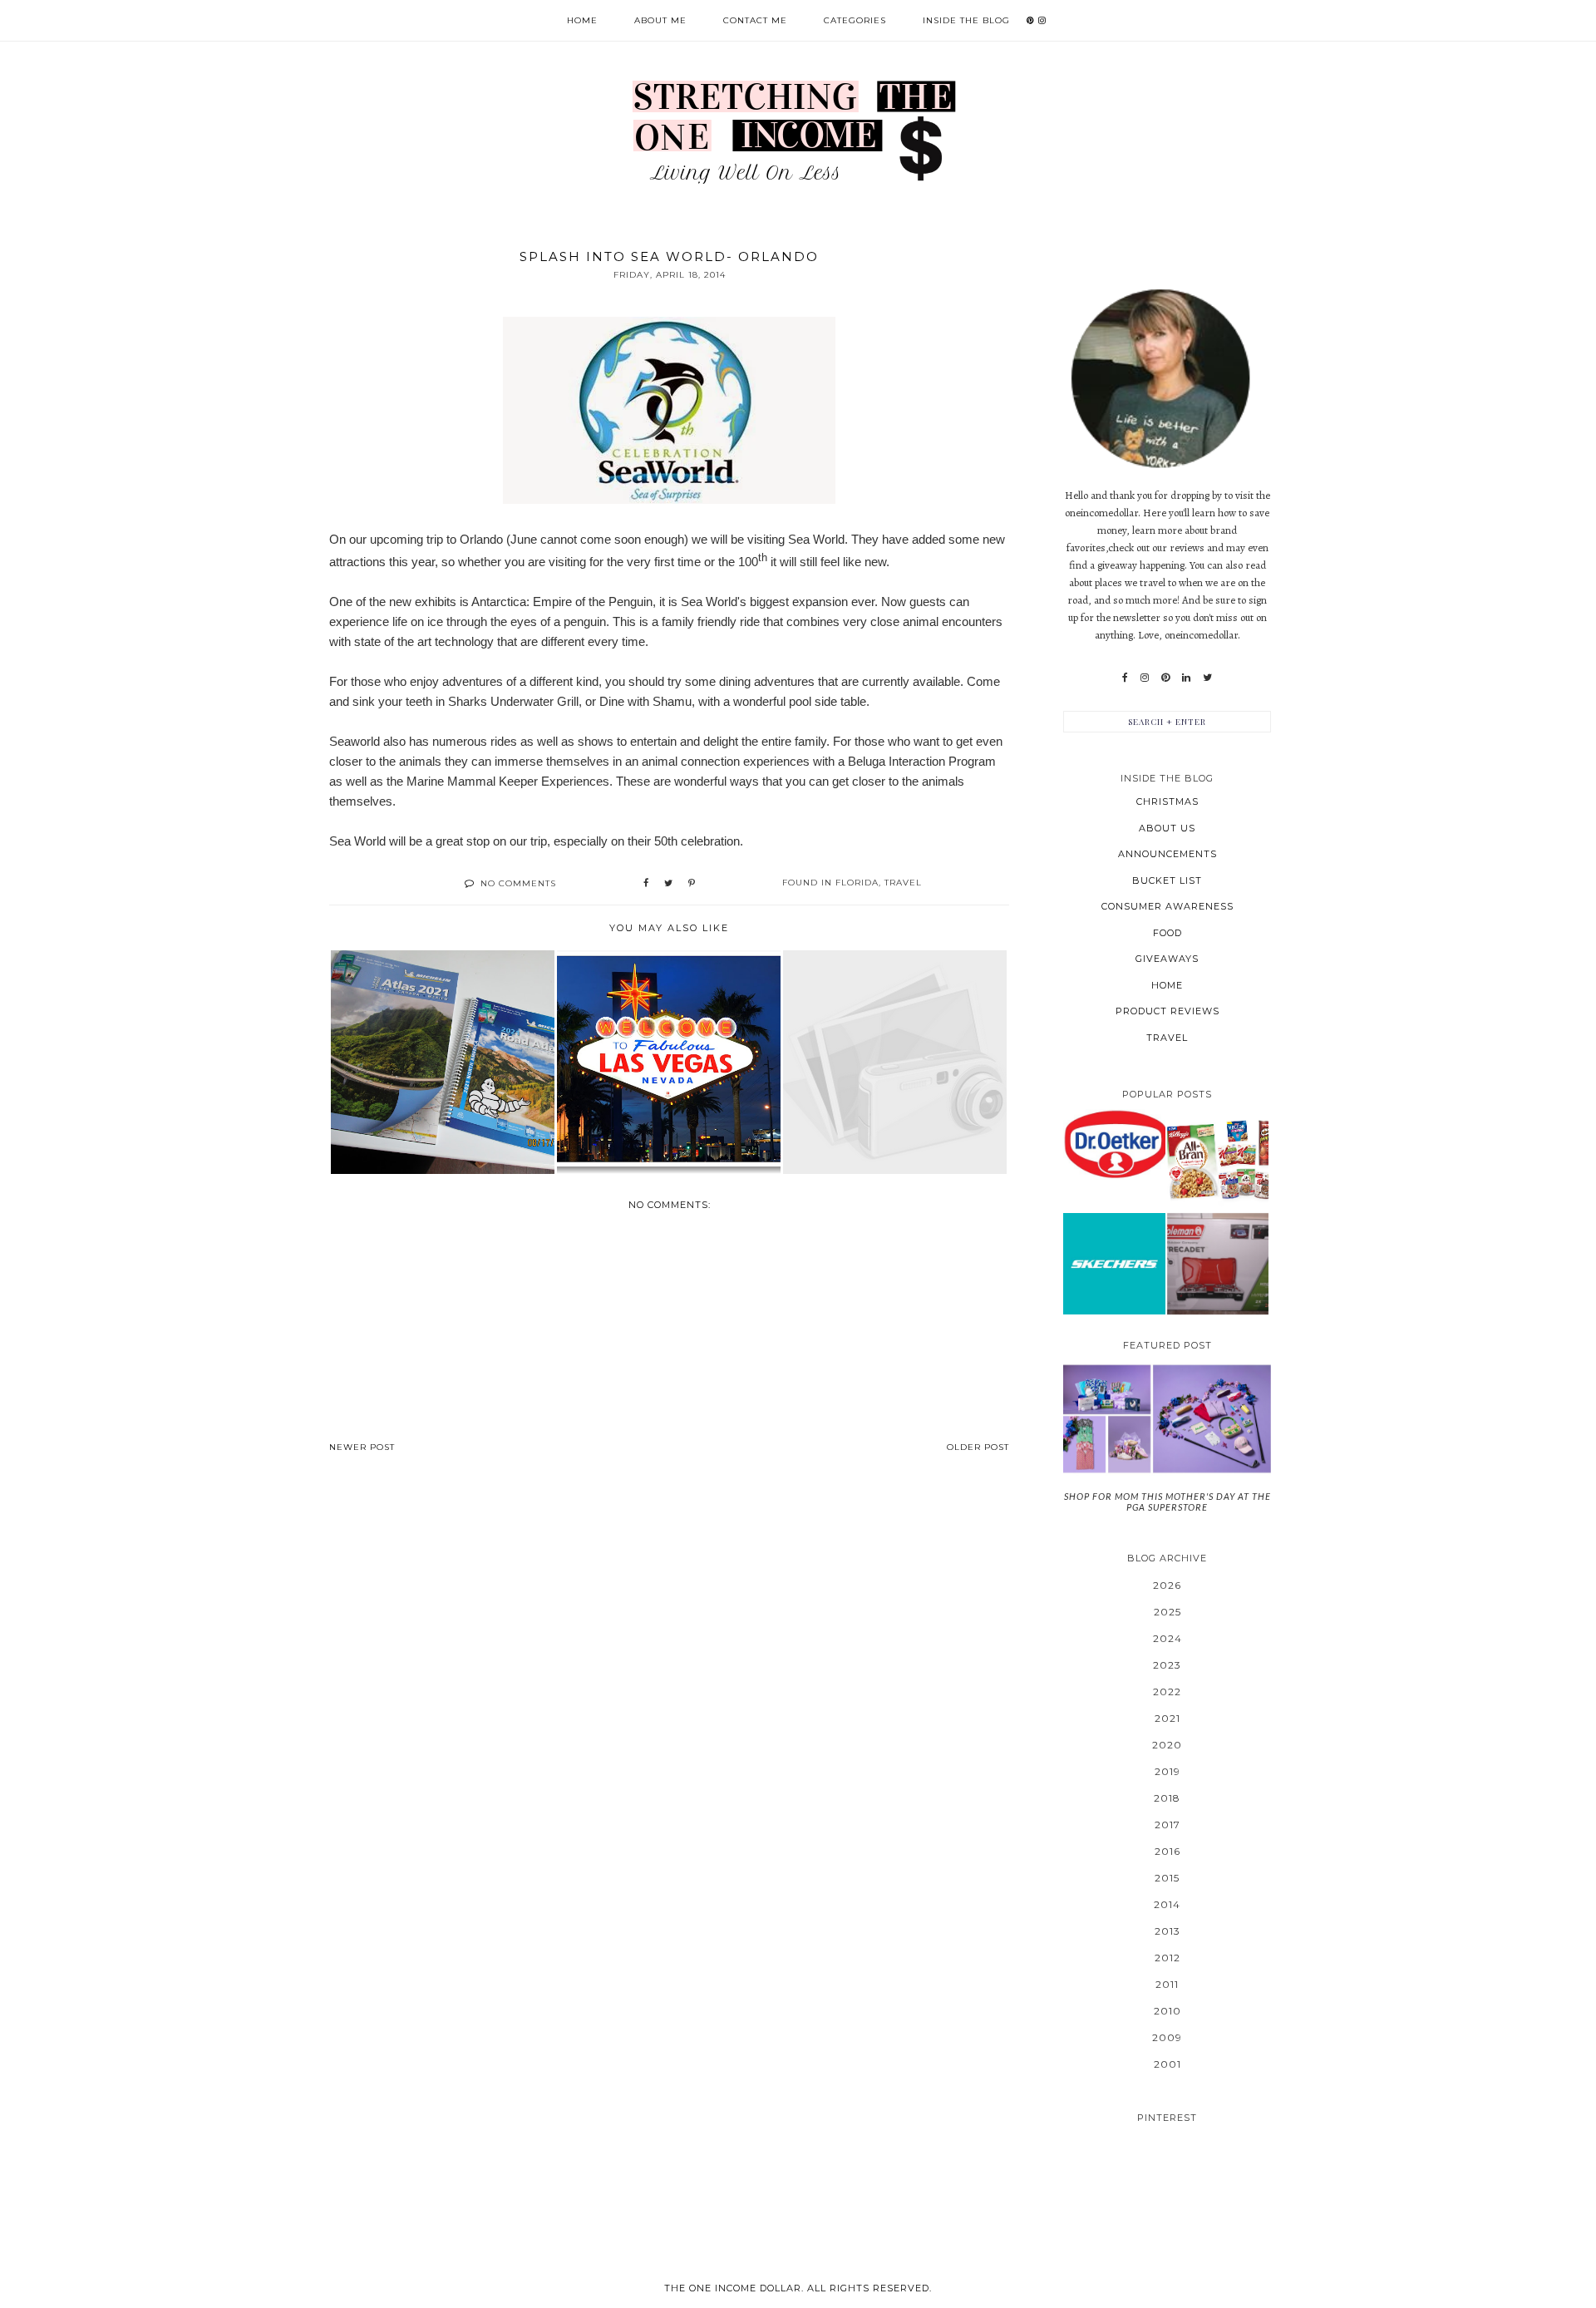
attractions (357, 562)
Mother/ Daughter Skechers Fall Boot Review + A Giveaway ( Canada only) (1114, 1263)
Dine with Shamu (645, 701)
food (1167, 933)
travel (903, 883)
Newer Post (362, 1447)
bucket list (1167, 880)
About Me (660, 20)
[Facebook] (1125, 678)
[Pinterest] (1165, 678)
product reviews (1167, 1011)
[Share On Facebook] (646, 884)
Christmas (1167, 801)
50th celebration (697, 841)
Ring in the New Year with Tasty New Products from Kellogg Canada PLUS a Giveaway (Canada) (1218, 1160)
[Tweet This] (668, 884)
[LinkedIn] (1186, 678)
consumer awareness (1167, 906)
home (1167, 985)
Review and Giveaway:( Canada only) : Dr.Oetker (1114, 1144)
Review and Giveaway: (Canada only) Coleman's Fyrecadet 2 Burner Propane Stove (1217, 1263)
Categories (855, 20)
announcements (1167, 854)
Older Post (978, 1447)
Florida (857, 883)
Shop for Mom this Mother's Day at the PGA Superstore (1167, 1502)
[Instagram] (1145, 678)
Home (582, 20)
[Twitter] (1207, 678)
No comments (518, 883)
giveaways (1167, 959)
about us (1167, 828)
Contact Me (755, 20)
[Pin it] (692, 884)
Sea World (816, 539)
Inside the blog (966, 20)
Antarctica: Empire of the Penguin (562, 602)
